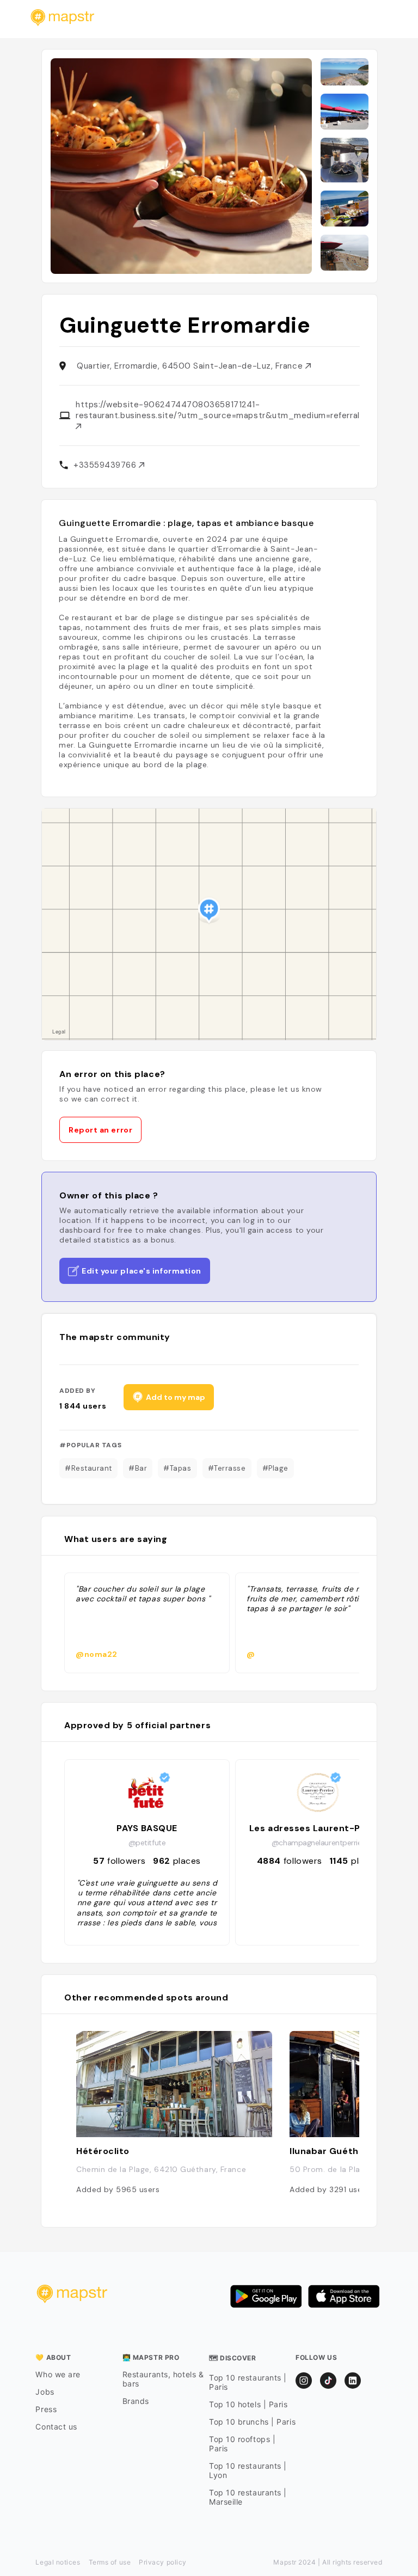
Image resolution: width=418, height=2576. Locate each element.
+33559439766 (106, 465)
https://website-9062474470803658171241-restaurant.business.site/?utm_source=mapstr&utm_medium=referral (218, 410)
